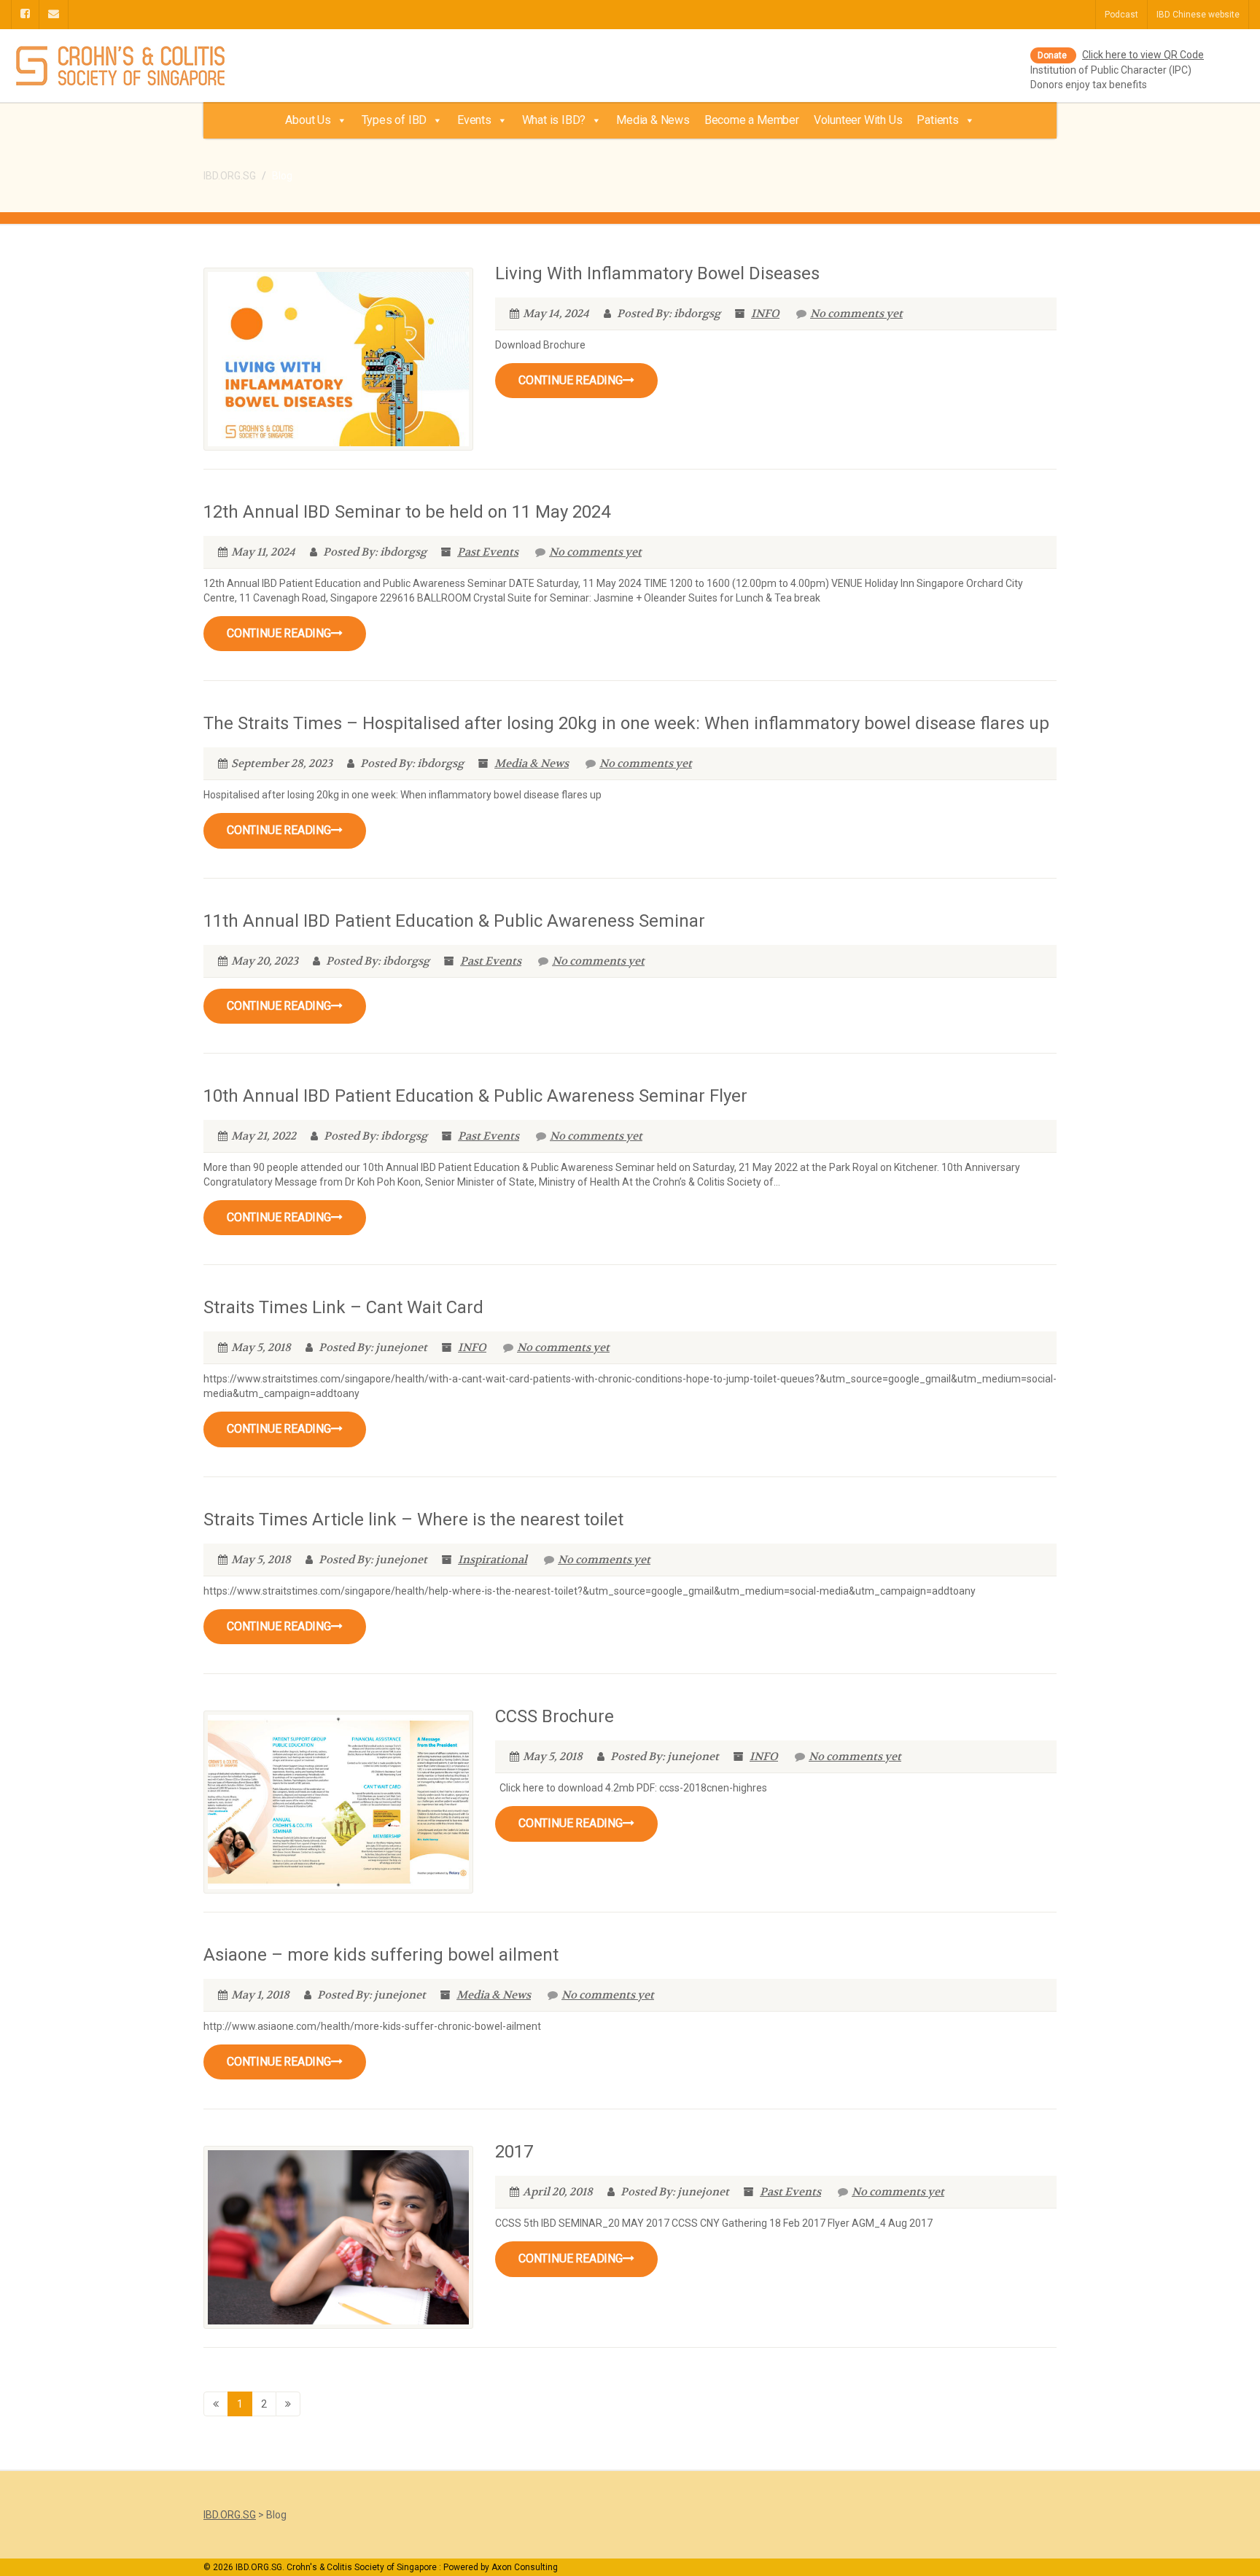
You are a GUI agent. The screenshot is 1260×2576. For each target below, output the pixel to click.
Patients (937, 120)
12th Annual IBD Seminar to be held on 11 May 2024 (407, 512)
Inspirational (493, 1560)
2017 (514, 2152)
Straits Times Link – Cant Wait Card (343, 1307)
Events (474, 120)
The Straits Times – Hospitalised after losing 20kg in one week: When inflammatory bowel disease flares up (626, 723)
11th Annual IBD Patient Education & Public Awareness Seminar (454, 921)
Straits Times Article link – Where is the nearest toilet (413, 1519)
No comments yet (856, 314)
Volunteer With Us (858, 120)
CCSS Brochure (555, 1716)
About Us (308, 120)
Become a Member (752, 120)
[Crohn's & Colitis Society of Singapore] (210, 67)
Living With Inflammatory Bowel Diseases (657, 273)
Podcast (1121, 15)
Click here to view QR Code (1143, 55)
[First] (216, 2404)
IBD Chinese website (1198, 15)
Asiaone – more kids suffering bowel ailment (381, 1955)
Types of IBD (394, 120)
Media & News (653, 120)
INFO (765, 314)
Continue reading (571, 380)
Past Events (488, 552)
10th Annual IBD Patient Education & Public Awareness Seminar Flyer (475, 1096)
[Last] (288, 2404)
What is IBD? (554, 120)
